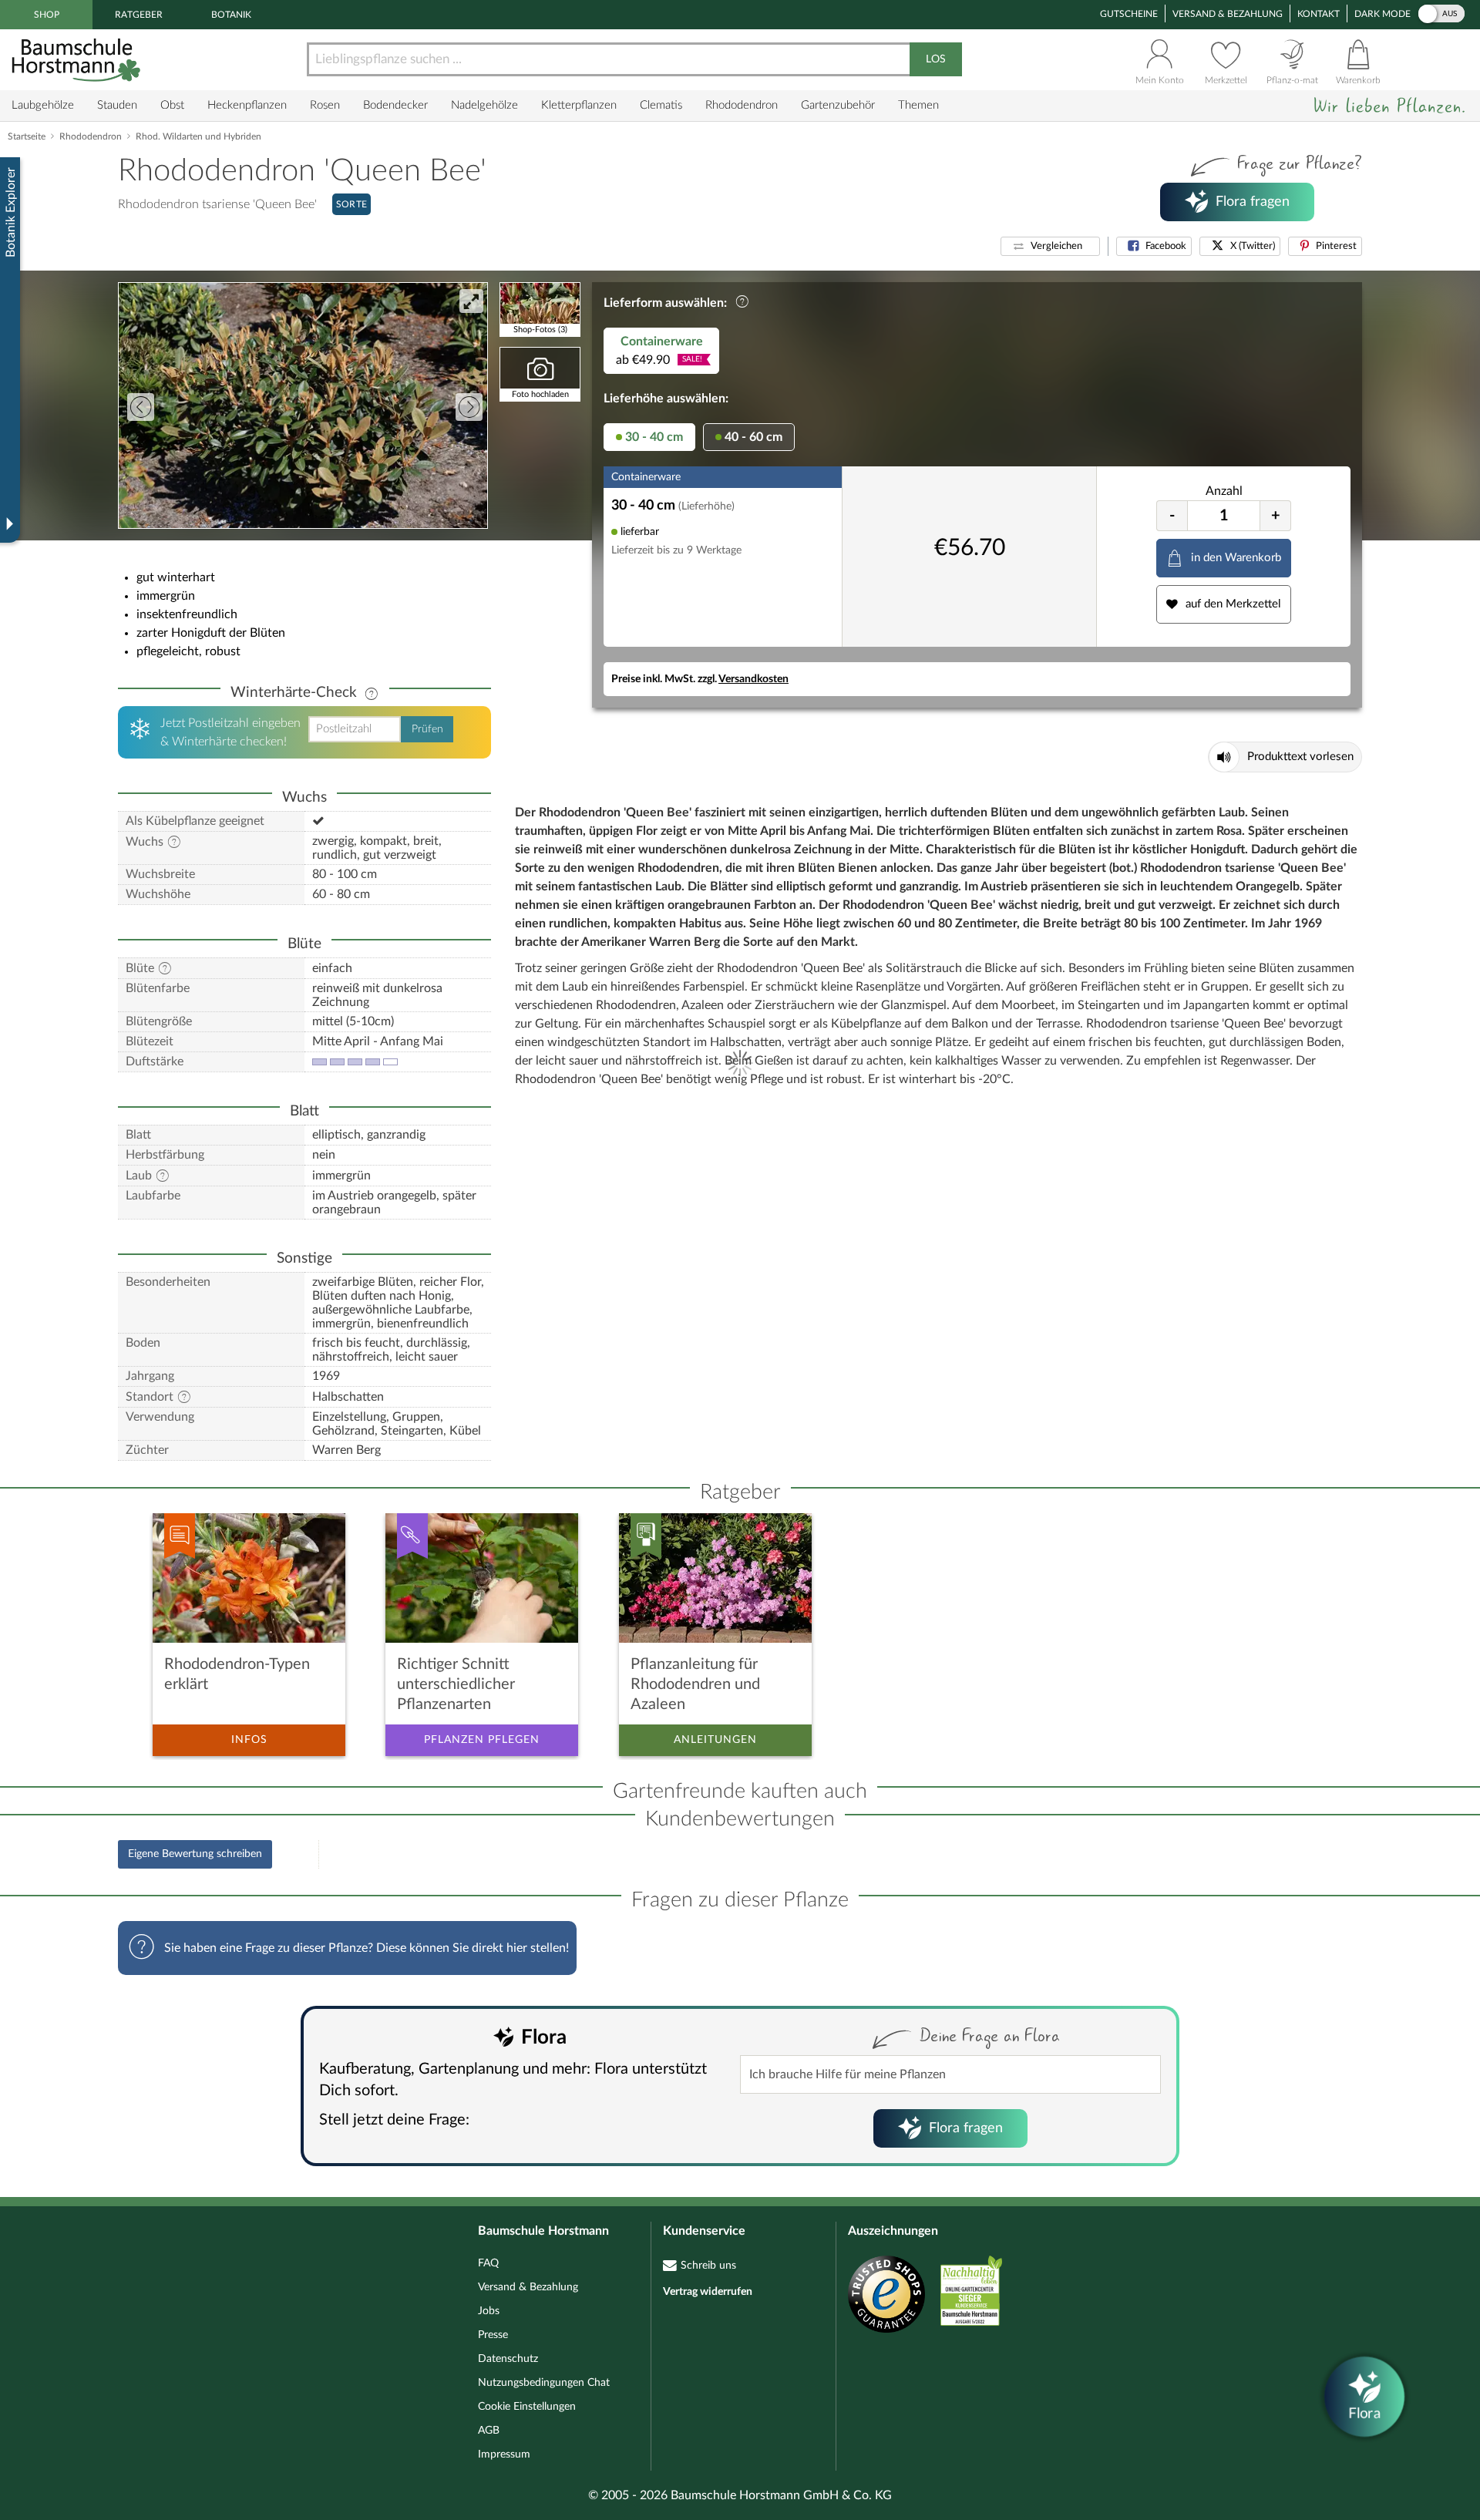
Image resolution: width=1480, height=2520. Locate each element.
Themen (918, 105)
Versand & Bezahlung (1228, 14)
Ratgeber (139, 15)
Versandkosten (753, 679)
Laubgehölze (43, 105)
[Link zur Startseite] (78, 60)
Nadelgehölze (484, 105)
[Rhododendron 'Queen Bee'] (303, 405)
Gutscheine (1129, 14)
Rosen (325, 105)
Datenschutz (508, 2359)
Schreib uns (708, 2266)
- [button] (1172, 516)
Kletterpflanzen (579, 105)
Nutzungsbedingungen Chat (544, 2383)
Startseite (27, 136)
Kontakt (1319, 14)
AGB (489, 2431)
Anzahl (1224, 491)
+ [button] (1276, 516)
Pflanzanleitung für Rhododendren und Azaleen (695, 1684)
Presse (493, 2335)
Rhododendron (742, 105)
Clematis (661, 105)
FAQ (488, 2263)
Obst (172, 105)
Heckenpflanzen (247, 105)
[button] (1050, 246)
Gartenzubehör (838, 105)
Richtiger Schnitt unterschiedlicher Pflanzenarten (456, 1684)
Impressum (504, 2454)
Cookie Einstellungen (527, 2407)
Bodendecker (395, 105)
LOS (936, 59)
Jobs (489, 2311)
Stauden (117, 105)
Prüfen (427, 729)
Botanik (231, 15)
